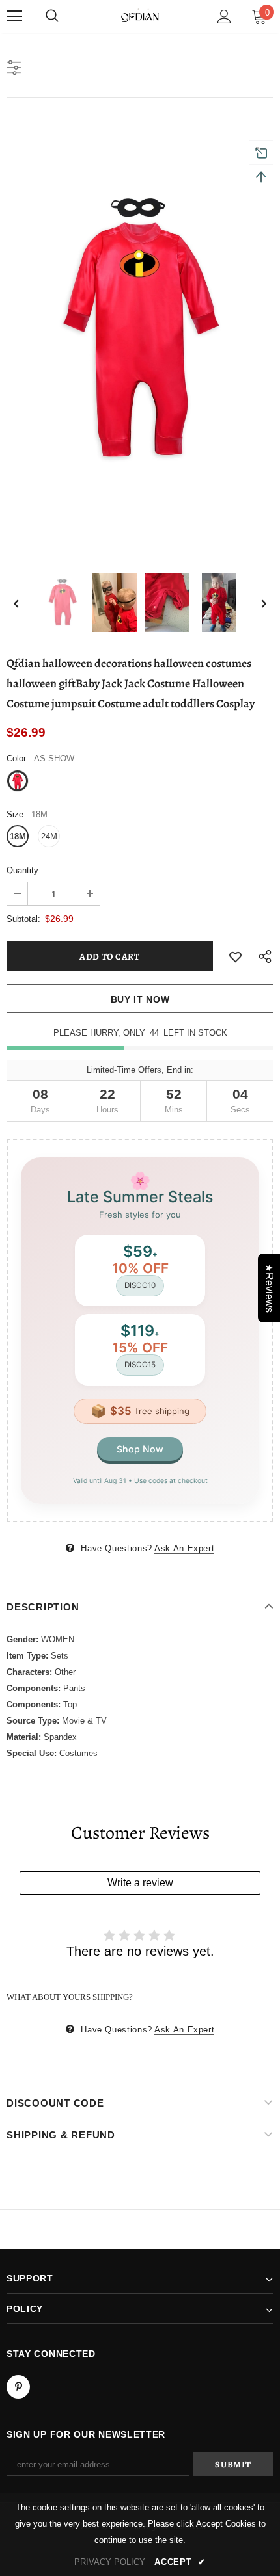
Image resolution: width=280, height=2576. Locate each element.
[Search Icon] (52, 16)
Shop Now (140, 1449)
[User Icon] (224, 17)
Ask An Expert (184, 1548)
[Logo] (140, 16)
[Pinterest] (18, 2387)
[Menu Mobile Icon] (14, 16)
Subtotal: (23, 919)
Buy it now (140, 999)
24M (49, 836)
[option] (140, 328)
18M (18, 836)
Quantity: (24, 870)
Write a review (140, 1883)
